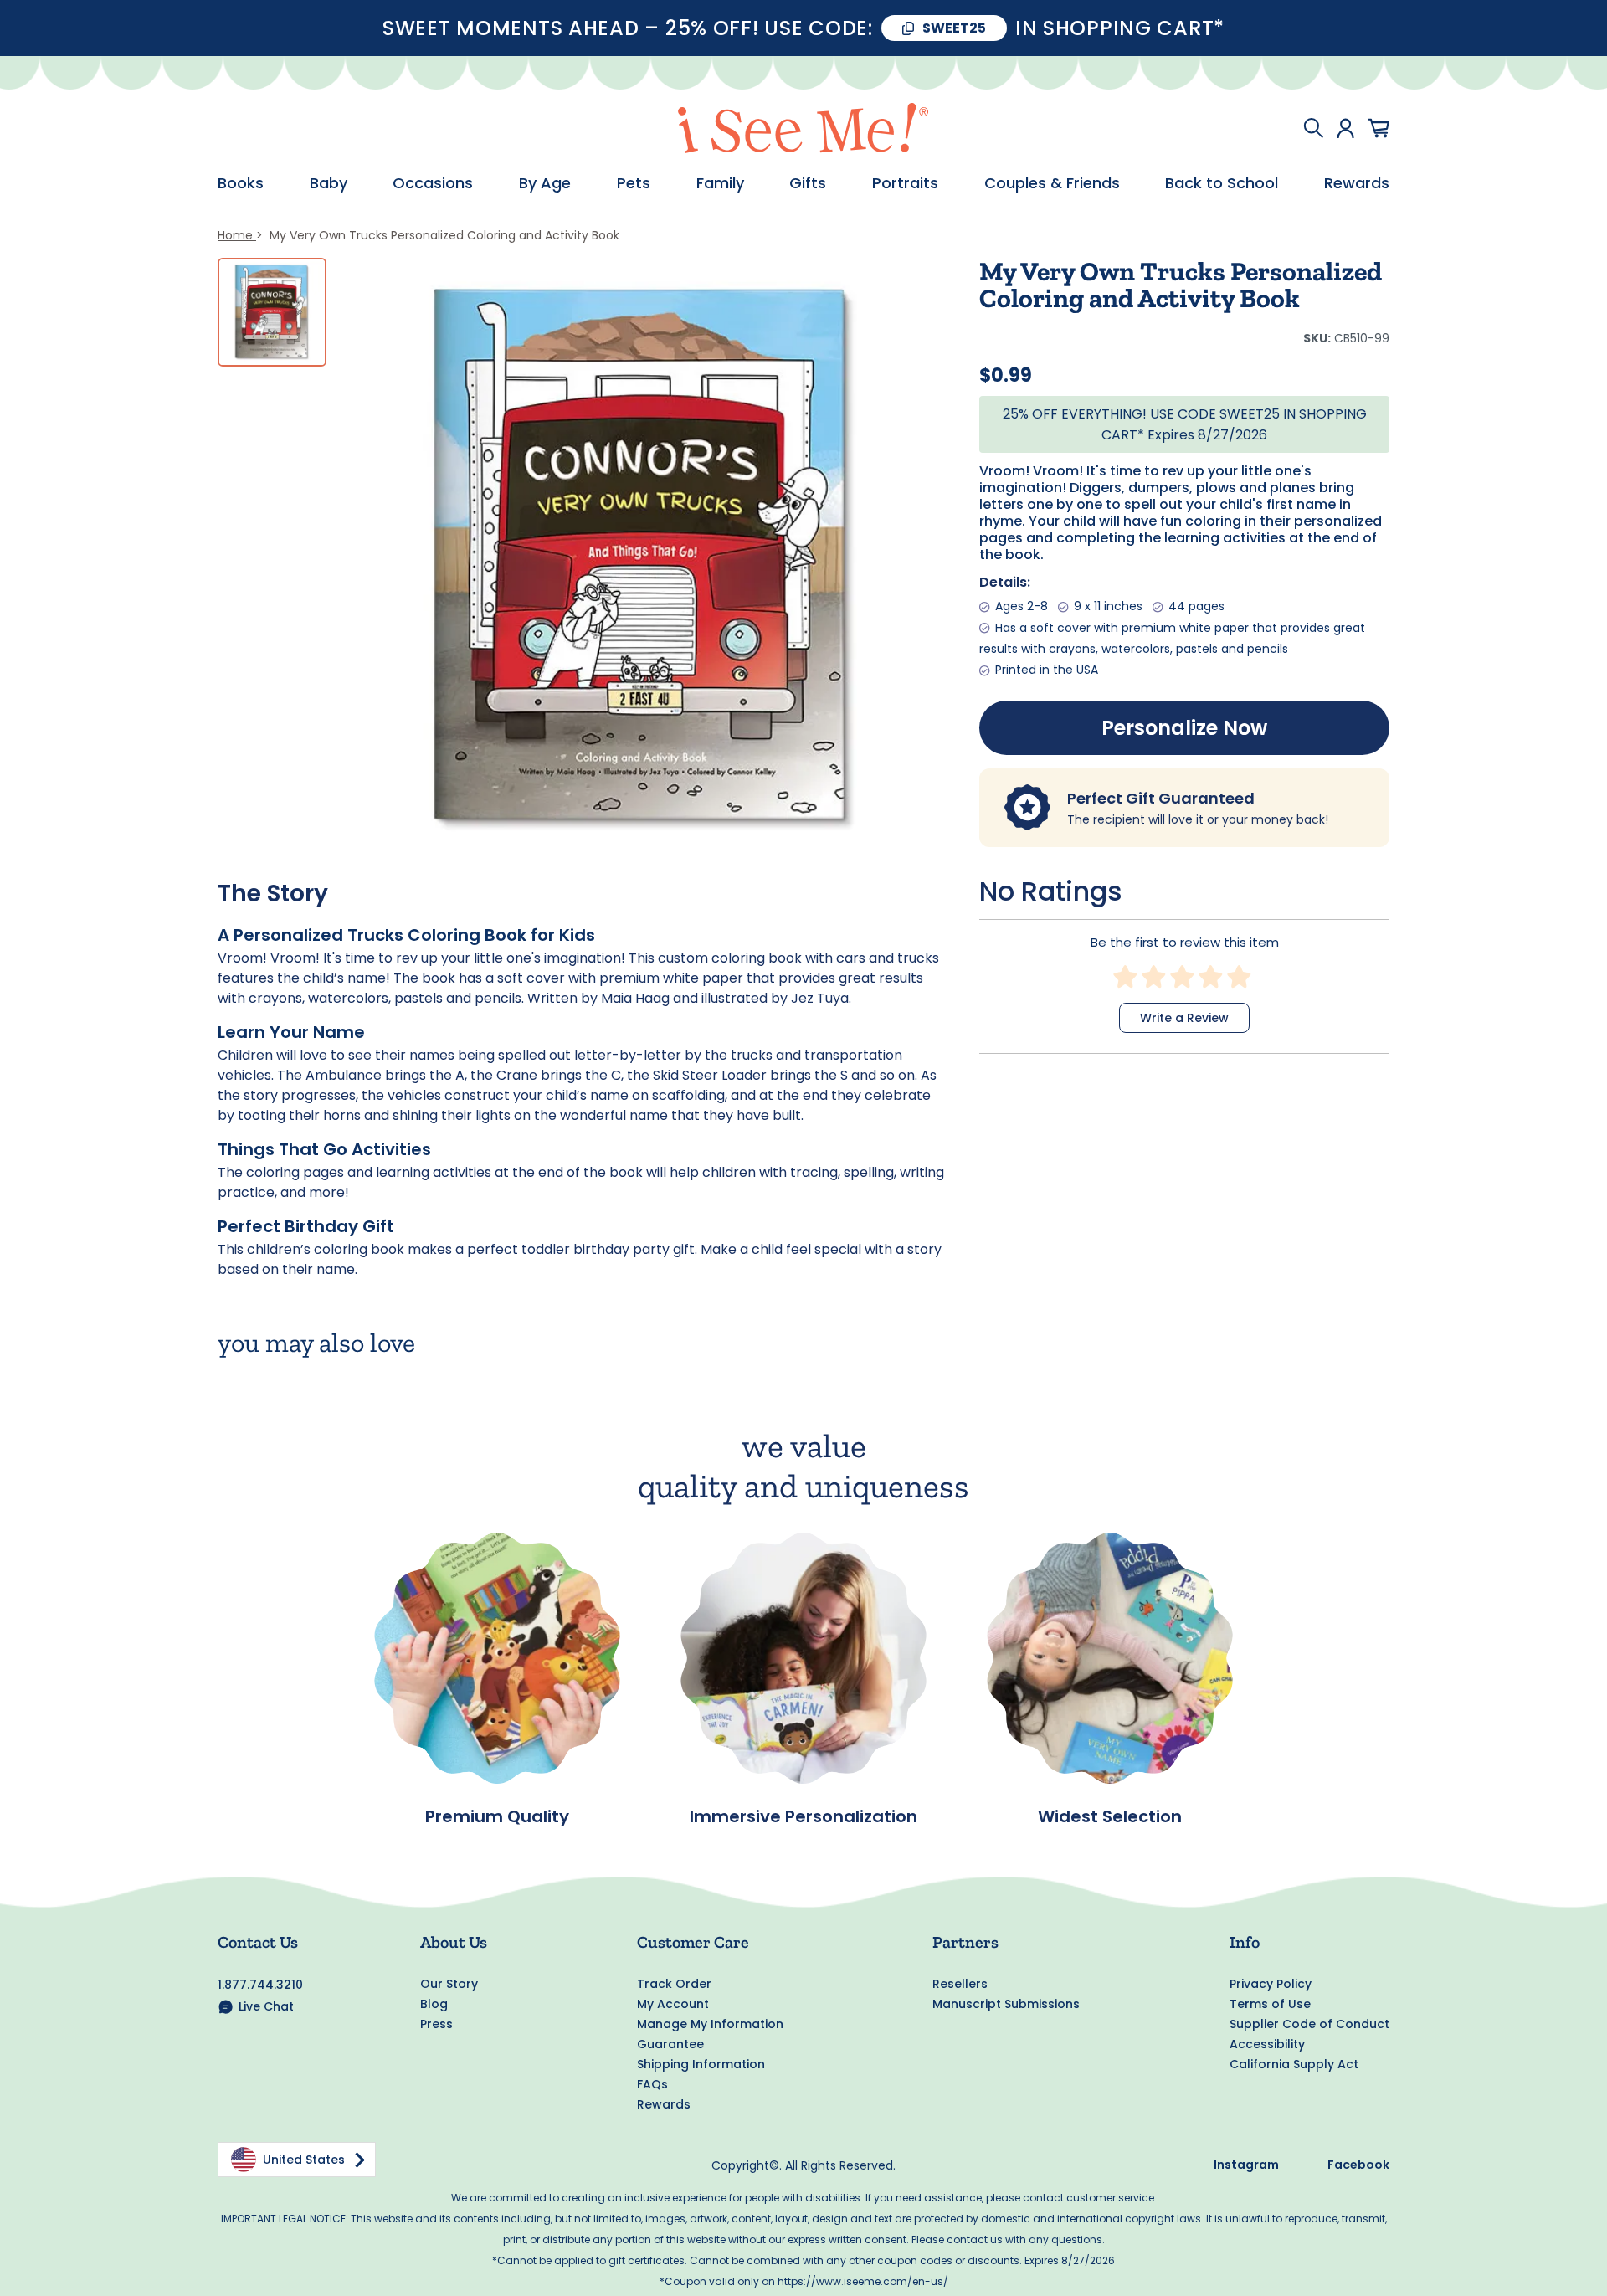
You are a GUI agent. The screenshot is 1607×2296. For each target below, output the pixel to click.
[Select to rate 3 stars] (1183, 977)
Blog (434, 2004)
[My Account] (1345, 128)
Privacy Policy (1271, 1984)
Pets (634, 183)
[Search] (1313, 128)
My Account (673, 2004)
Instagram (1246, 2165)
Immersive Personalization (803, 1816)
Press (436, 2024)
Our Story (449, 1984)
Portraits (905, 183)
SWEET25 (954, 28)
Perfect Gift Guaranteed (1161, 798)
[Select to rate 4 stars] (1211, 977)
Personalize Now (1184, 728)
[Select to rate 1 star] (1126, 977)
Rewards (1357, 183)
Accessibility (1267, 2044)
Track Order (674, 1984)
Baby (329, 183)
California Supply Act (1294, 2064)
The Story (273, 894)
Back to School (1222, 183)
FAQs (652, 2084)
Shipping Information (701, 2064)
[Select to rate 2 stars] (1154, 977)
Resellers (960, 1984)
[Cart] (1379, 128)
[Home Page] (803, 128)
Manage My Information (710, 2024)
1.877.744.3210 (260, 1985)
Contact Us (258, 1942)
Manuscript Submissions (1006, 2004)
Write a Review (1184, 1018)
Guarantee (670, 2044)
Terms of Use (1270, 2004)
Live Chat (266, 2006)
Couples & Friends (1052, 183)
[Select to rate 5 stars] (1240, 977)
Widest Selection (1110, 1816)
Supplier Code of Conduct (1309, 2024)
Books (241, 183)
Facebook (1358, 2165)
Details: (1005, 582)
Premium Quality (497, 1816)
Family (720, 183)
